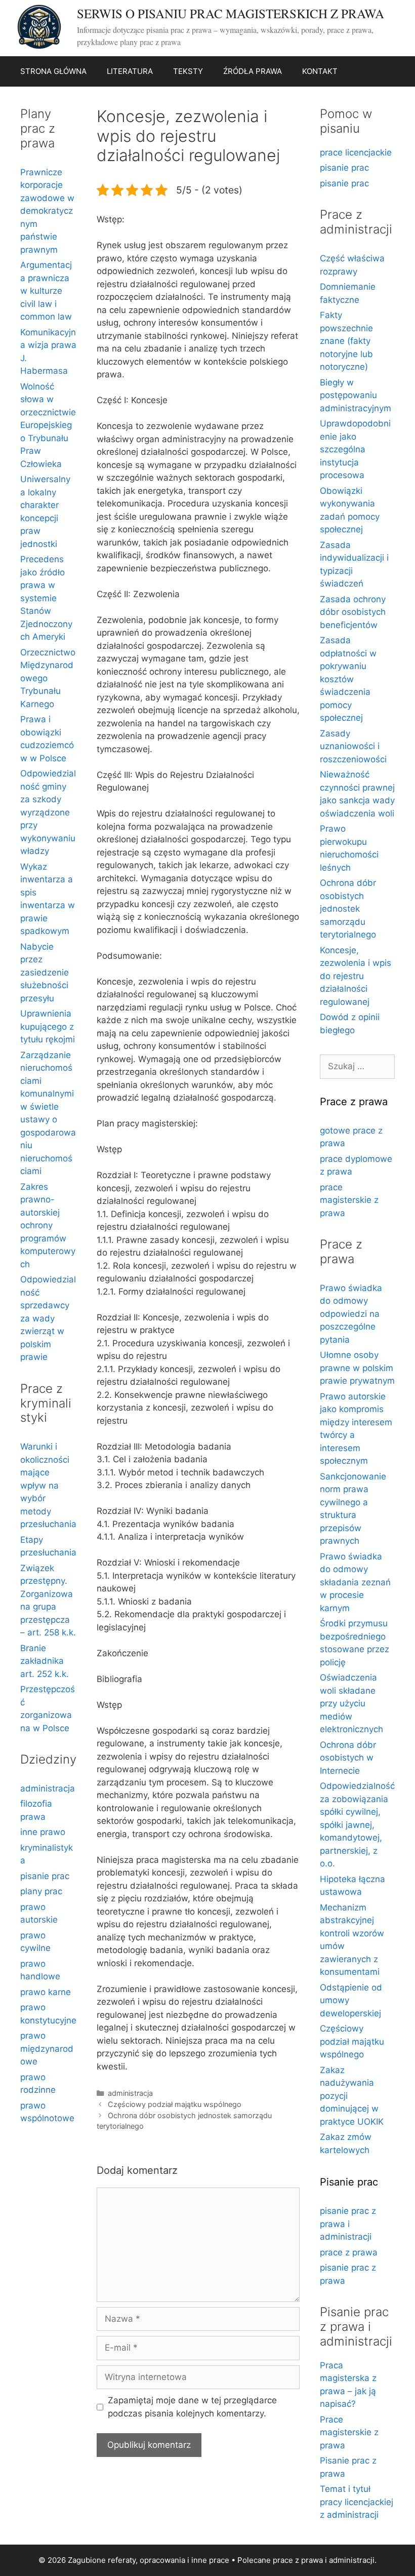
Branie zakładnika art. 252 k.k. (45, 1661)
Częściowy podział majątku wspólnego (175, 2104)
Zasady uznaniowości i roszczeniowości (353, 746)
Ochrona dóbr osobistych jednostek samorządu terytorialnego (348, 909)
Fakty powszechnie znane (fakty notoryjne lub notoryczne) (346, 341)
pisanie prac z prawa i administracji (348, 2224)
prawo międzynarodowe (47, 2048)
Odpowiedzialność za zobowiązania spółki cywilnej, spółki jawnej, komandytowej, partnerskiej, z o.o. (357, 1825)
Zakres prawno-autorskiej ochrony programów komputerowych (48, 1225)
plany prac (41, 1891)
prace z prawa (349, 2252)
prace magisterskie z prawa (349, 1200)
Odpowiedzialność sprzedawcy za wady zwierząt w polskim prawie (48, 1318)
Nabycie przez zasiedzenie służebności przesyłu (45, 972)
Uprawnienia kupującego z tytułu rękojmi (48, 1026)
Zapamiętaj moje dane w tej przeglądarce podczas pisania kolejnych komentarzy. (192, 2407)
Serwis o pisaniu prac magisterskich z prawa (231, 13)
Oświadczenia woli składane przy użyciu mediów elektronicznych (351, 1703)
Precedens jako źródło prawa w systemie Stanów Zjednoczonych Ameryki (46, 598)
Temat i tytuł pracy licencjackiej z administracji (357, 2502)
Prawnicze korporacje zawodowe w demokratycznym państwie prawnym (47, 211)
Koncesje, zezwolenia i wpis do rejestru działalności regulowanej (356, 976)
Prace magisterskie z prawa (349, 2432)
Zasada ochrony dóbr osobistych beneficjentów (353, 612)
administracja (130, 2093)
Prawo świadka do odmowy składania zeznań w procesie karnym (355, 1582)
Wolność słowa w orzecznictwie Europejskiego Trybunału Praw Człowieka (48, 425)
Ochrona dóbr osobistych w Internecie (348, 1758)
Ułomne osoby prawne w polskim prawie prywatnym (357, 1368)
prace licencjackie (356, 152)
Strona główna (53, 71)
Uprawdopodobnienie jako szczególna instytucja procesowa (355, 449)
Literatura (130, 71)
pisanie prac (45, 1876)
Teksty (188, 71)
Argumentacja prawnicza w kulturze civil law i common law (46, 291)
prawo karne (46, 1992)
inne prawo (43, 1832)
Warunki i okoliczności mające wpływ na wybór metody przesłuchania (48, 1485)
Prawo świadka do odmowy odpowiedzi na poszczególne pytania (351, 1314)
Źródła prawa (253, 71)
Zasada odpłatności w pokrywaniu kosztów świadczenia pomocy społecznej (348, 679)
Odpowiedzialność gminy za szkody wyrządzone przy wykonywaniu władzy (48, 812)
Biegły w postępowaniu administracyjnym (356, 395)
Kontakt (320, 71)
